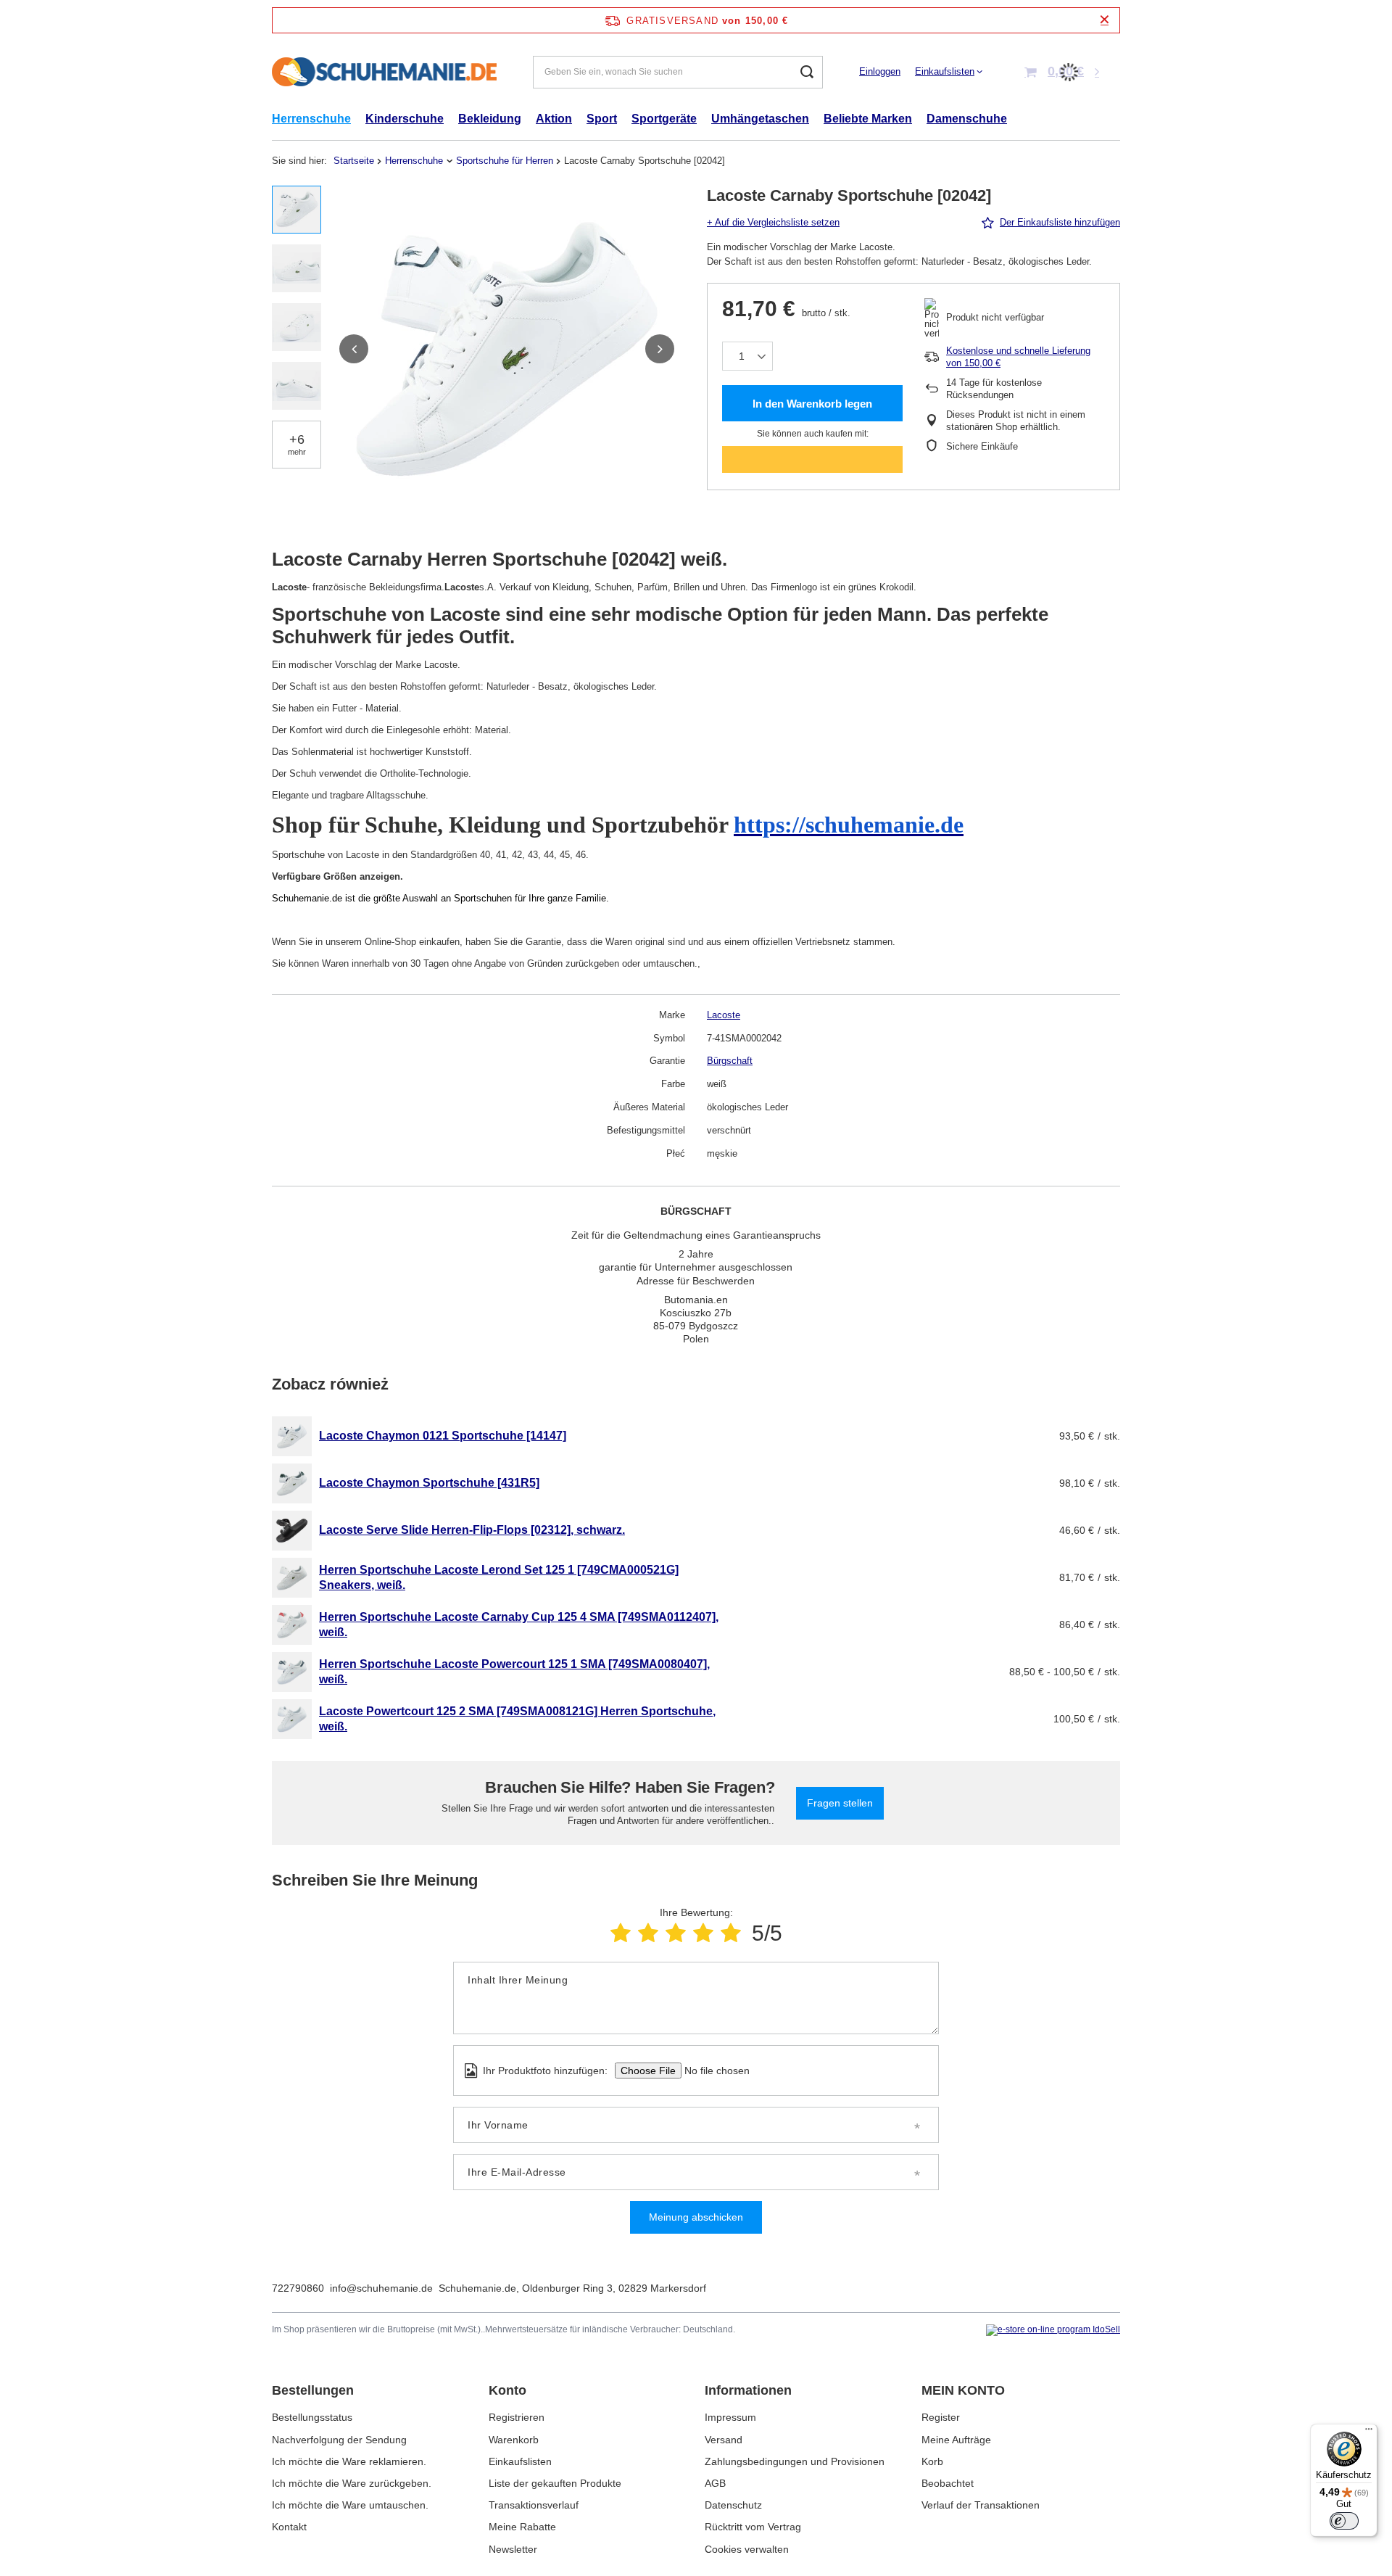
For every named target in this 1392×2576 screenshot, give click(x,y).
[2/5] (648, 1933)
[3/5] (676, 1933)
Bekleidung (490, 119)
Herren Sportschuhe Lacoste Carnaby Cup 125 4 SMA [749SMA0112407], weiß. (519, 1625)
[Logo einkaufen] (384, 72)
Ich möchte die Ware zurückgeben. (352, 2483)
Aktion (554, 119)
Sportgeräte (664, 119)
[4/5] (703, 1933)
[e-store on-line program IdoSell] (1053, 2330)
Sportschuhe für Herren (505, 161)
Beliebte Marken (868, 119)
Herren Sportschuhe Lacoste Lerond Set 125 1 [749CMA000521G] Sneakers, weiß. (499, 1577)
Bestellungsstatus (312, 2417)
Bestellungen (313, 2390)
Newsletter (513, 2549)
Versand (724, 2440)
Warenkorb (514, 2440)
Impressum (730, 2417)
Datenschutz (733, 2505)
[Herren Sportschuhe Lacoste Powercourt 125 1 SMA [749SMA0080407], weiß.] (292, 1672)
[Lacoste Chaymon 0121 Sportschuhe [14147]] (292, 1436)
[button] (354, 349)
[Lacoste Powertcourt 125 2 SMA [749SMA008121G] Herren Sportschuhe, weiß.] (292, 1719)
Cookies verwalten (747, 2549)
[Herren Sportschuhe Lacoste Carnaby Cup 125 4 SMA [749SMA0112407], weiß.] (292, 1625)
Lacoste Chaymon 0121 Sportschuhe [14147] (443, 1436)
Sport (602, 119)
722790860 (298, 2288)
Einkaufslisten (945, 71)
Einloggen (880, 71)
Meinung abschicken (696, 2217)
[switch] (1344, 2521)
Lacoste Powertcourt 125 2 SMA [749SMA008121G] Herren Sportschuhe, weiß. (517, 1719)
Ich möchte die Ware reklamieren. (349, 2461)
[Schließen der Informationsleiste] (1105, 20)
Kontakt (289, 2527)
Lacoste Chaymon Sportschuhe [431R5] (429, 1483)
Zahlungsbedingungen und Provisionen (795, 2461)
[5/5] (731, 1933)
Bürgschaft (730, 1061)
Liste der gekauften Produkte (555, 2483)
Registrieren (517, 2417)
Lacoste (724, 1015)
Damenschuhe (967, 119)
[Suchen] (807, 72)
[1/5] (621, 1933)
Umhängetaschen (760, 119)
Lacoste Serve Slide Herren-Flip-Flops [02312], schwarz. (472, 1530)
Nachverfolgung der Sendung (339, 2440)
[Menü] (1369, 2432)
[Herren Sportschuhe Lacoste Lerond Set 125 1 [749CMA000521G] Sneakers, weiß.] (292, 1578)
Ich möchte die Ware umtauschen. (350, 2505)
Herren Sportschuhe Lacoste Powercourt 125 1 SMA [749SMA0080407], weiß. (514, 1672)
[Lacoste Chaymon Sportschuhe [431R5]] (292, 1483)
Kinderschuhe (405, 119)
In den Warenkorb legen (812, 404)
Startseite (354, 161)
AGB (715, 2483)
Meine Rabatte (522, 2527)
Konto (507, 2390)
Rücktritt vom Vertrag (753, 2527)
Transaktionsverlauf (534, 2505)
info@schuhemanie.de (381, 2288)
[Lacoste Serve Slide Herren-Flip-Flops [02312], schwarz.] (292, 1531)
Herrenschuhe (311, 119)
